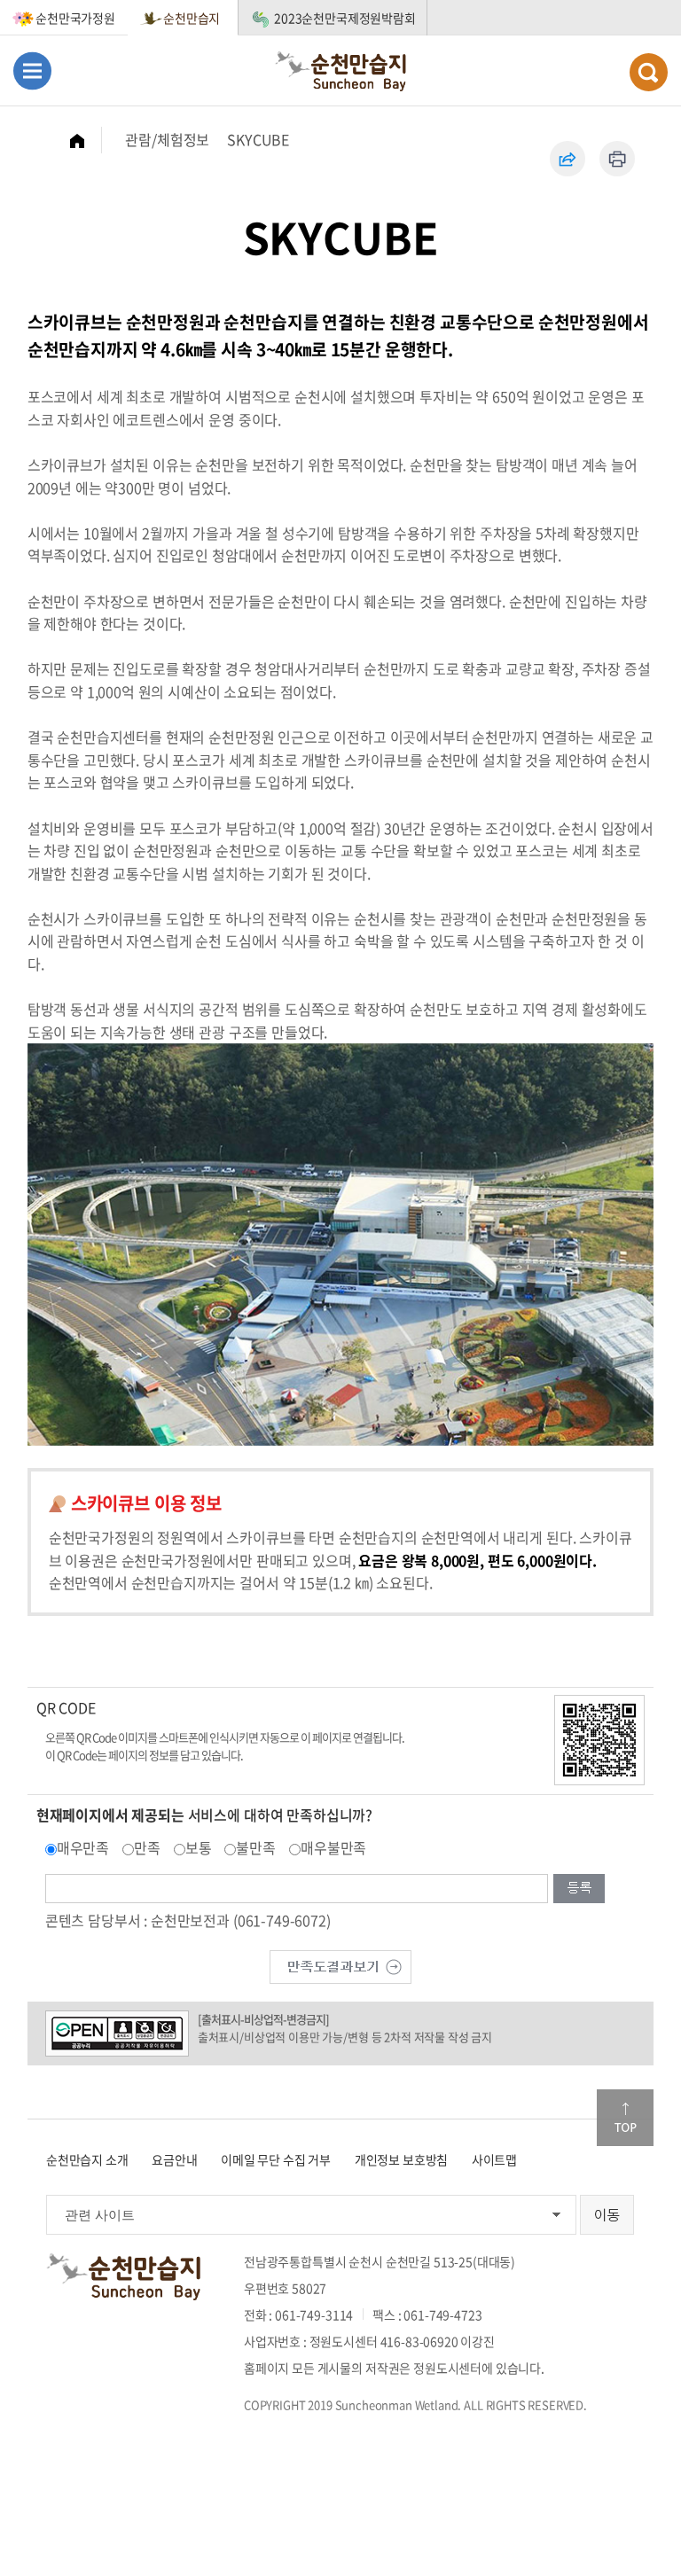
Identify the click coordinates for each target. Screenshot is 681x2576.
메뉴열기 (32, 70)
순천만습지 (192, 18)
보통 (199, 1847)
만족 (147, 1847)
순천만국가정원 (75, 18)
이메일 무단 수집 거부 (276, 2159)
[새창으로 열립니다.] (340, 1964)
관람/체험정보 (167, 139)
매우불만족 (333, 1847)
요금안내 (174, 2159)
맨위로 (625, 2118)
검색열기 (649, 72)
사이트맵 (494, 2159)
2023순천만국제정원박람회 (345, 18)
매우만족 (83, 1847)
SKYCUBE (258, 139)
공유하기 (567, 159)
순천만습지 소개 (87, 2159)
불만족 (256, 1847)
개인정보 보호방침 (402, 2159)
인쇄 (617, 159)
